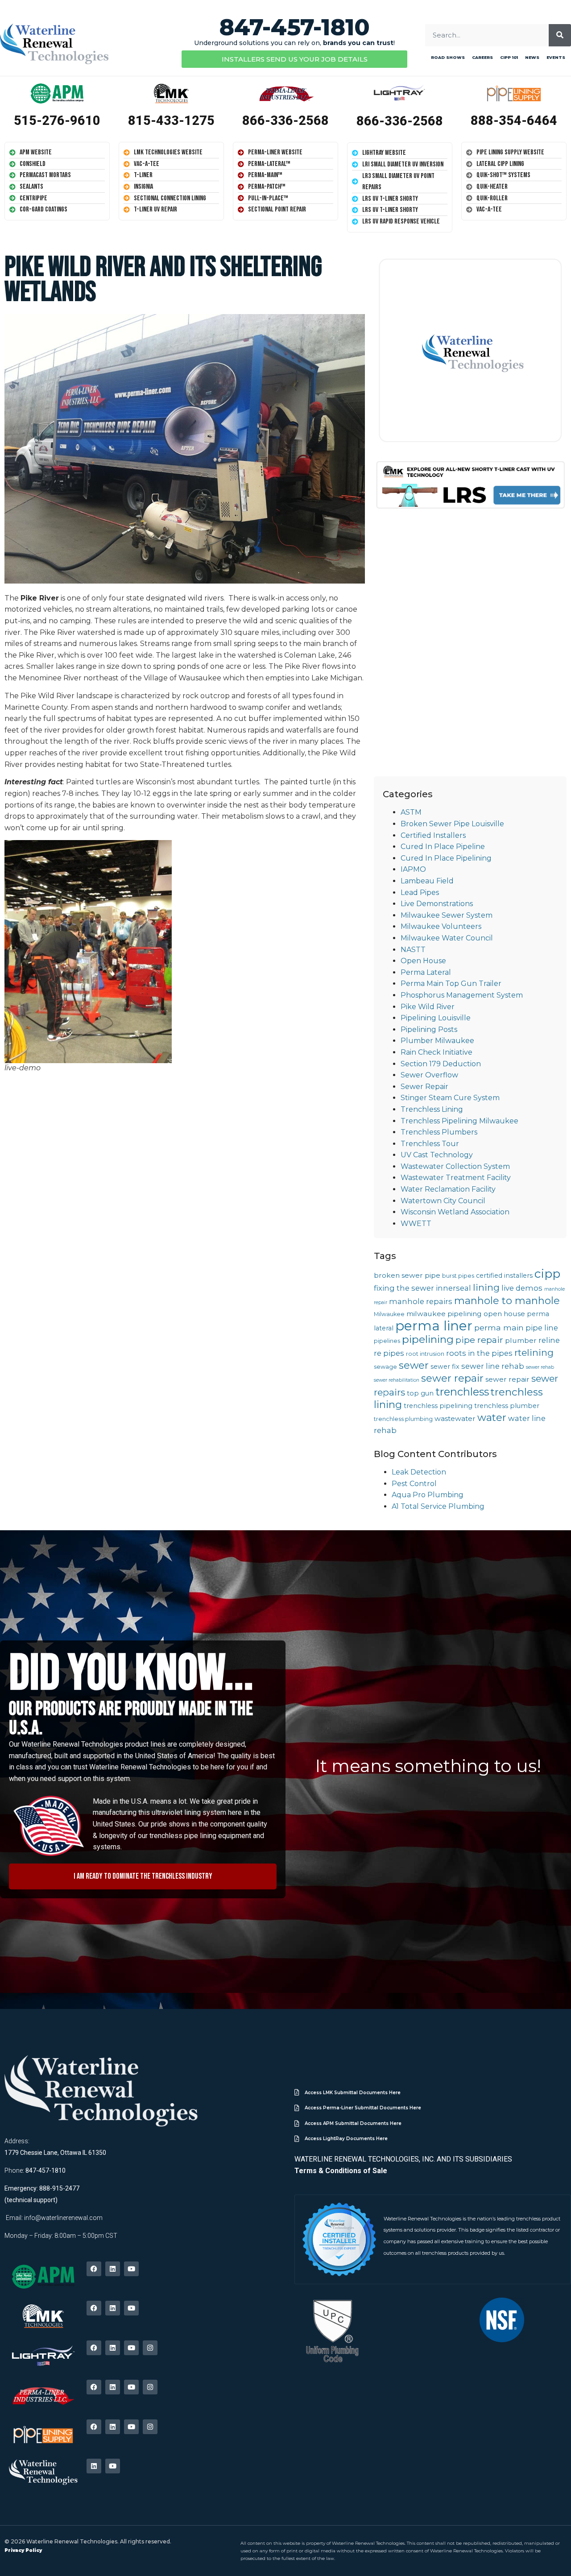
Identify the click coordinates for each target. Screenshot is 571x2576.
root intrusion (425, 1354)
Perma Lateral (426, 972)
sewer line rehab (493, 1366)
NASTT (413, 950)
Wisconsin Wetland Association (455, 1212)
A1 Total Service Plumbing (438, 1506)
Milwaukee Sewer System (447, 915)
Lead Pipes (420, 892)
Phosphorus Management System (462, 995)
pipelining (428, 1339)
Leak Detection (419, 1472)
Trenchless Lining (432, 1109)
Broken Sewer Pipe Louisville (452, 824)
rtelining (534, 1352)
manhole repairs (421, 1301)
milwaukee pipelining (444, 1314)
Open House (423, 961)
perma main (499, 1327)
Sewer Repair (424, 1087)
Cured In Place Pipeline (443, 847)
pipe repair (479, 1340)
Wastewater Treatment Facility (456, 1178)
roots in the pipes (479, 1353)
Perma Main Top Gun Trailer (451, 984)
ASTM (411, 812)
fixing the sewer (404, 1288)
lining (486, 1287)
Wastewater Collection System (455, 1166)
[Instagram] (150, 2348)
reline (549, 1340)
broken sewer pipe (407, 1275)
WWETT (416, 1224)
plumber (521, 1340)
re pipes (389, 1353)
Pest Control (414, 1484)
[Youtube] (131, 2269)
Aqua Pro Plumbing (428, 1495)
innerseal (453, 1288)
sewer (414, 1365)
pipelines (387, 1341)
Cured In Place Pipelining (446, 858)
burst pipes (458, 1276)
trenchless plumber (507, 1406)
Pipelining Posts (429, 1029)
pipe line (542, 1328)
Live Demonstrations (437, 904)
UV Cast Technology (437, 1155)
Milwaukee (389, 1314)
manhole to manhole (507, 1301)
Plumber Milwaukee (437, 1041)
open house (504, 1314)
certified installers (504, 1276)
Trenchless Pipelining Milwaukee (459, 1121)
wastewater (455, 1418)
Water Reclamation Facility (448, 1189)
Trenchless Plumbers (439, 1132)
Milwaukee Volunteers (441, 926)
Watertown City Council (443, 1201)
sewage (385, 1367)
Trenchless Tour (430, 1144)
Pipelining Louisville (436, 1018)
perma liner (434, 1326)
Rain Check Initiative (437, 1052)
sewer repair (452, 1378)
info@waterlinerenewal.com (63, 2218)
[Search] (560, 35)
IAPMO (413, 869)
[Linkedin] (113, 2269)
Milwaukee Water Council (447, 938)
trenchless (462, 1392)
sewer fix (445, 1367)
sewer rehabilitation (397, 1380)
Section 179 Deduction (441, 1064)
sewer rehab (540, 1367)
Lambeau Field (427, 881)
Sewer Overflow (429, 1075)
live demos (522, 1288)
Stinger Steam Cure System (450, 1098)
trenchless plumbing (403, 1419)
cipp (547, 1274)
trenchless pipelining (438, 1406)
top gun (420, 1393)
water (492, 1417)
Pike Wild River (428, 1007)
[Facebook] (94, 2269)
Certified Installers (433, 835)
